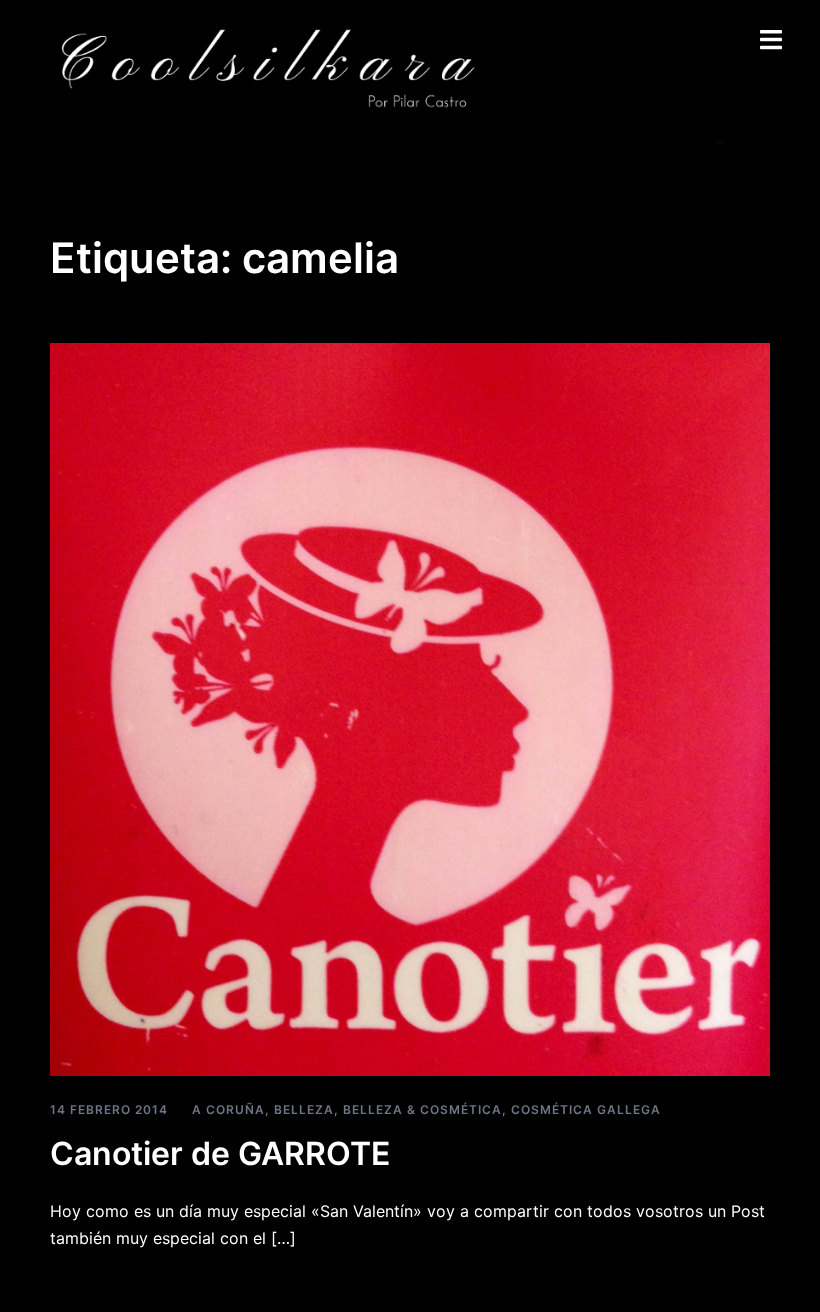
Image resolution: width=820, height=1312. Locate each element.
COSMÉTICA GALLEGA (586, 1109)
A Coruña (228, 1109)
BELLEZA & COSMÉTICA (422, 1109)
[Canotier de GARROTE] (410, 708)
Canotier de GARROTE (220, 1153)
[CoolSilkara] (266, 68)
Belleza (304, 1109)
